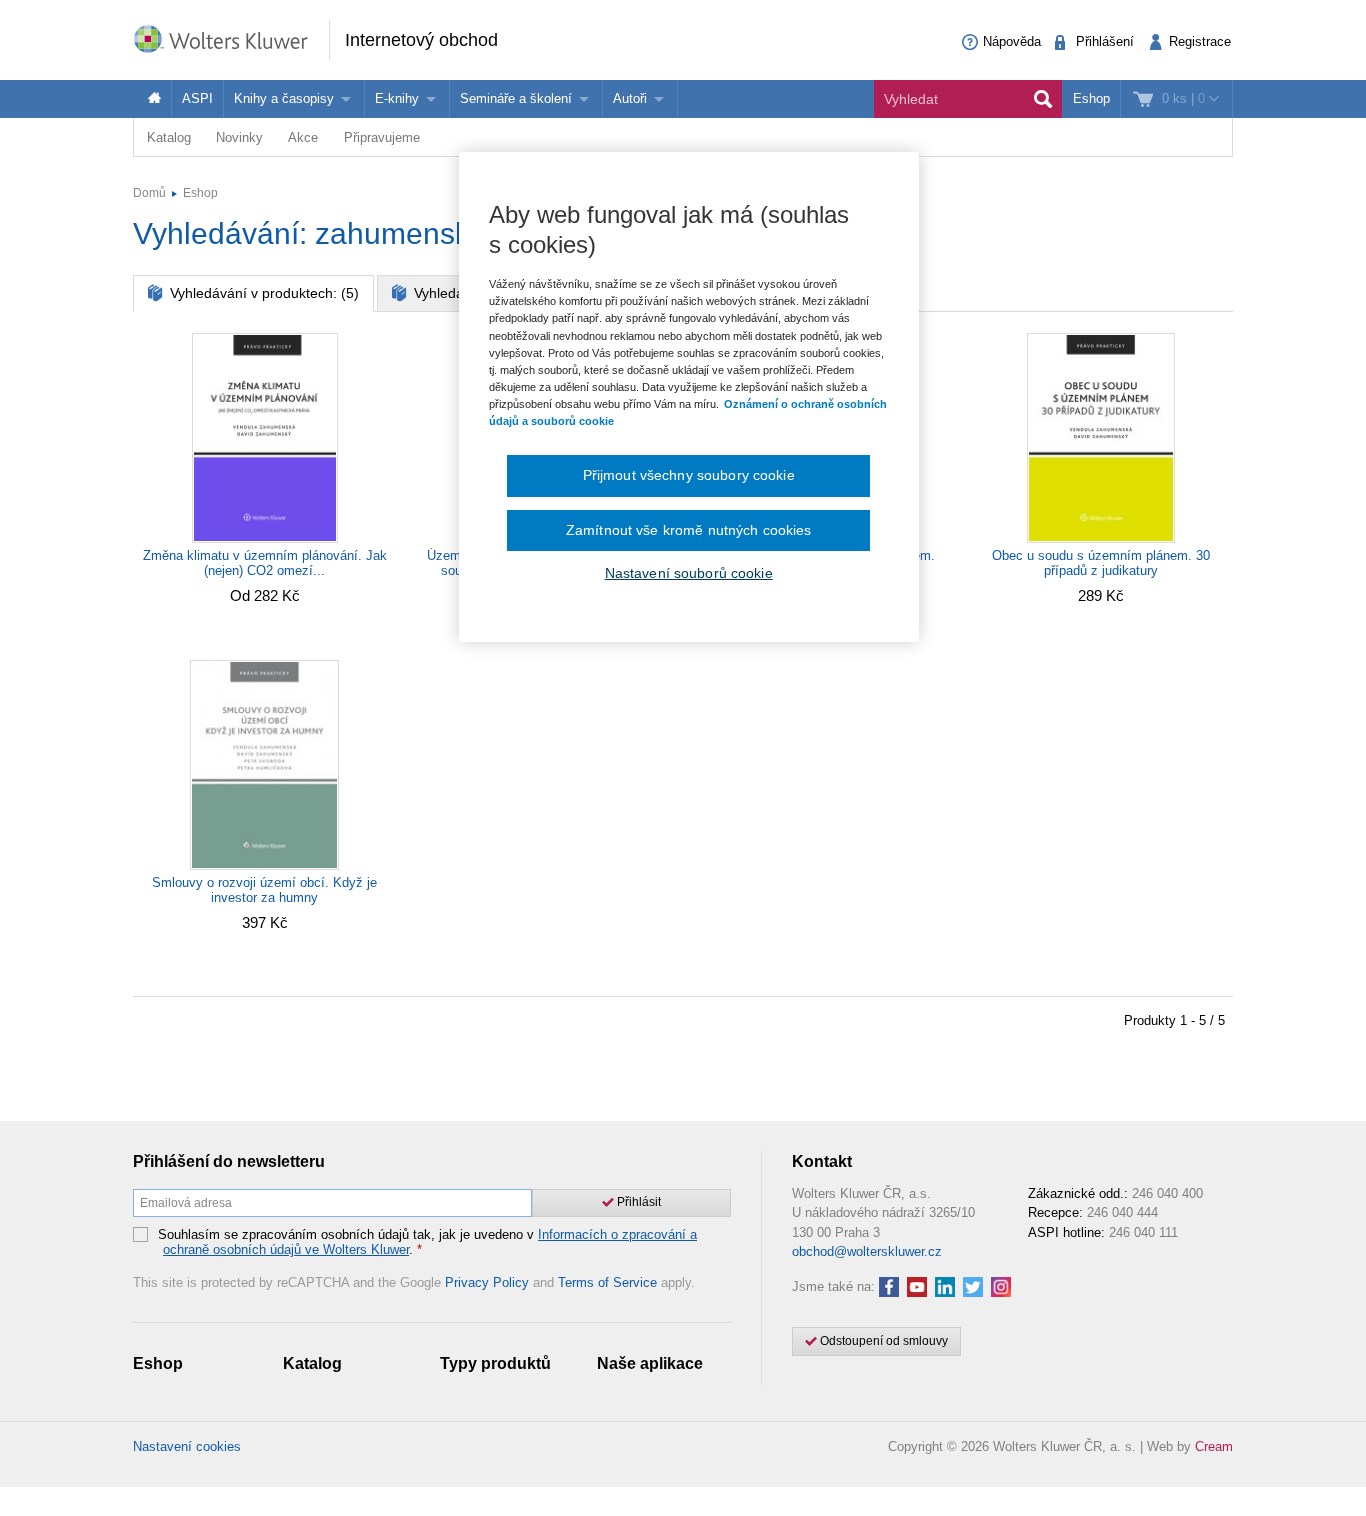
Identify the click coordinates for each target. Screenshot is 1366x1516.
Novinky (239, 137)
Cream (1214, 1446)
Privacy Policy (487, 1282)
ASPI (197, 98)
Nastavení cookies (187, 1446)
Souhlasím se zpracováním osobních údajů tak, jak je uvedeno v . (427, 1242)
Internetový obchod (421, 40)
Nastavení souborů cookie (689, 573)
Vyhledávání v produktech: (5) (262, 293)
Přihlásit (637, 1202)
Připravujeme (382, 137)
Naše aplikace (650, 1363)
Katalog (169, 137)
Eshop (1091, 98)
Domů (149, 193)
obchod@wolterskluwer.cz (867, 1251)
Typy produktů (495, 1363)
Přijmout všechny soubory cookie (689, 475)
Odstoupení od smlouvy (882, 1341)
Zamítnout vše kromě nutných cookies (689, 530)
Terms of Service (607, 1282)
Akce (303, 137)
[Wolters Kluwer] (231, 38)
